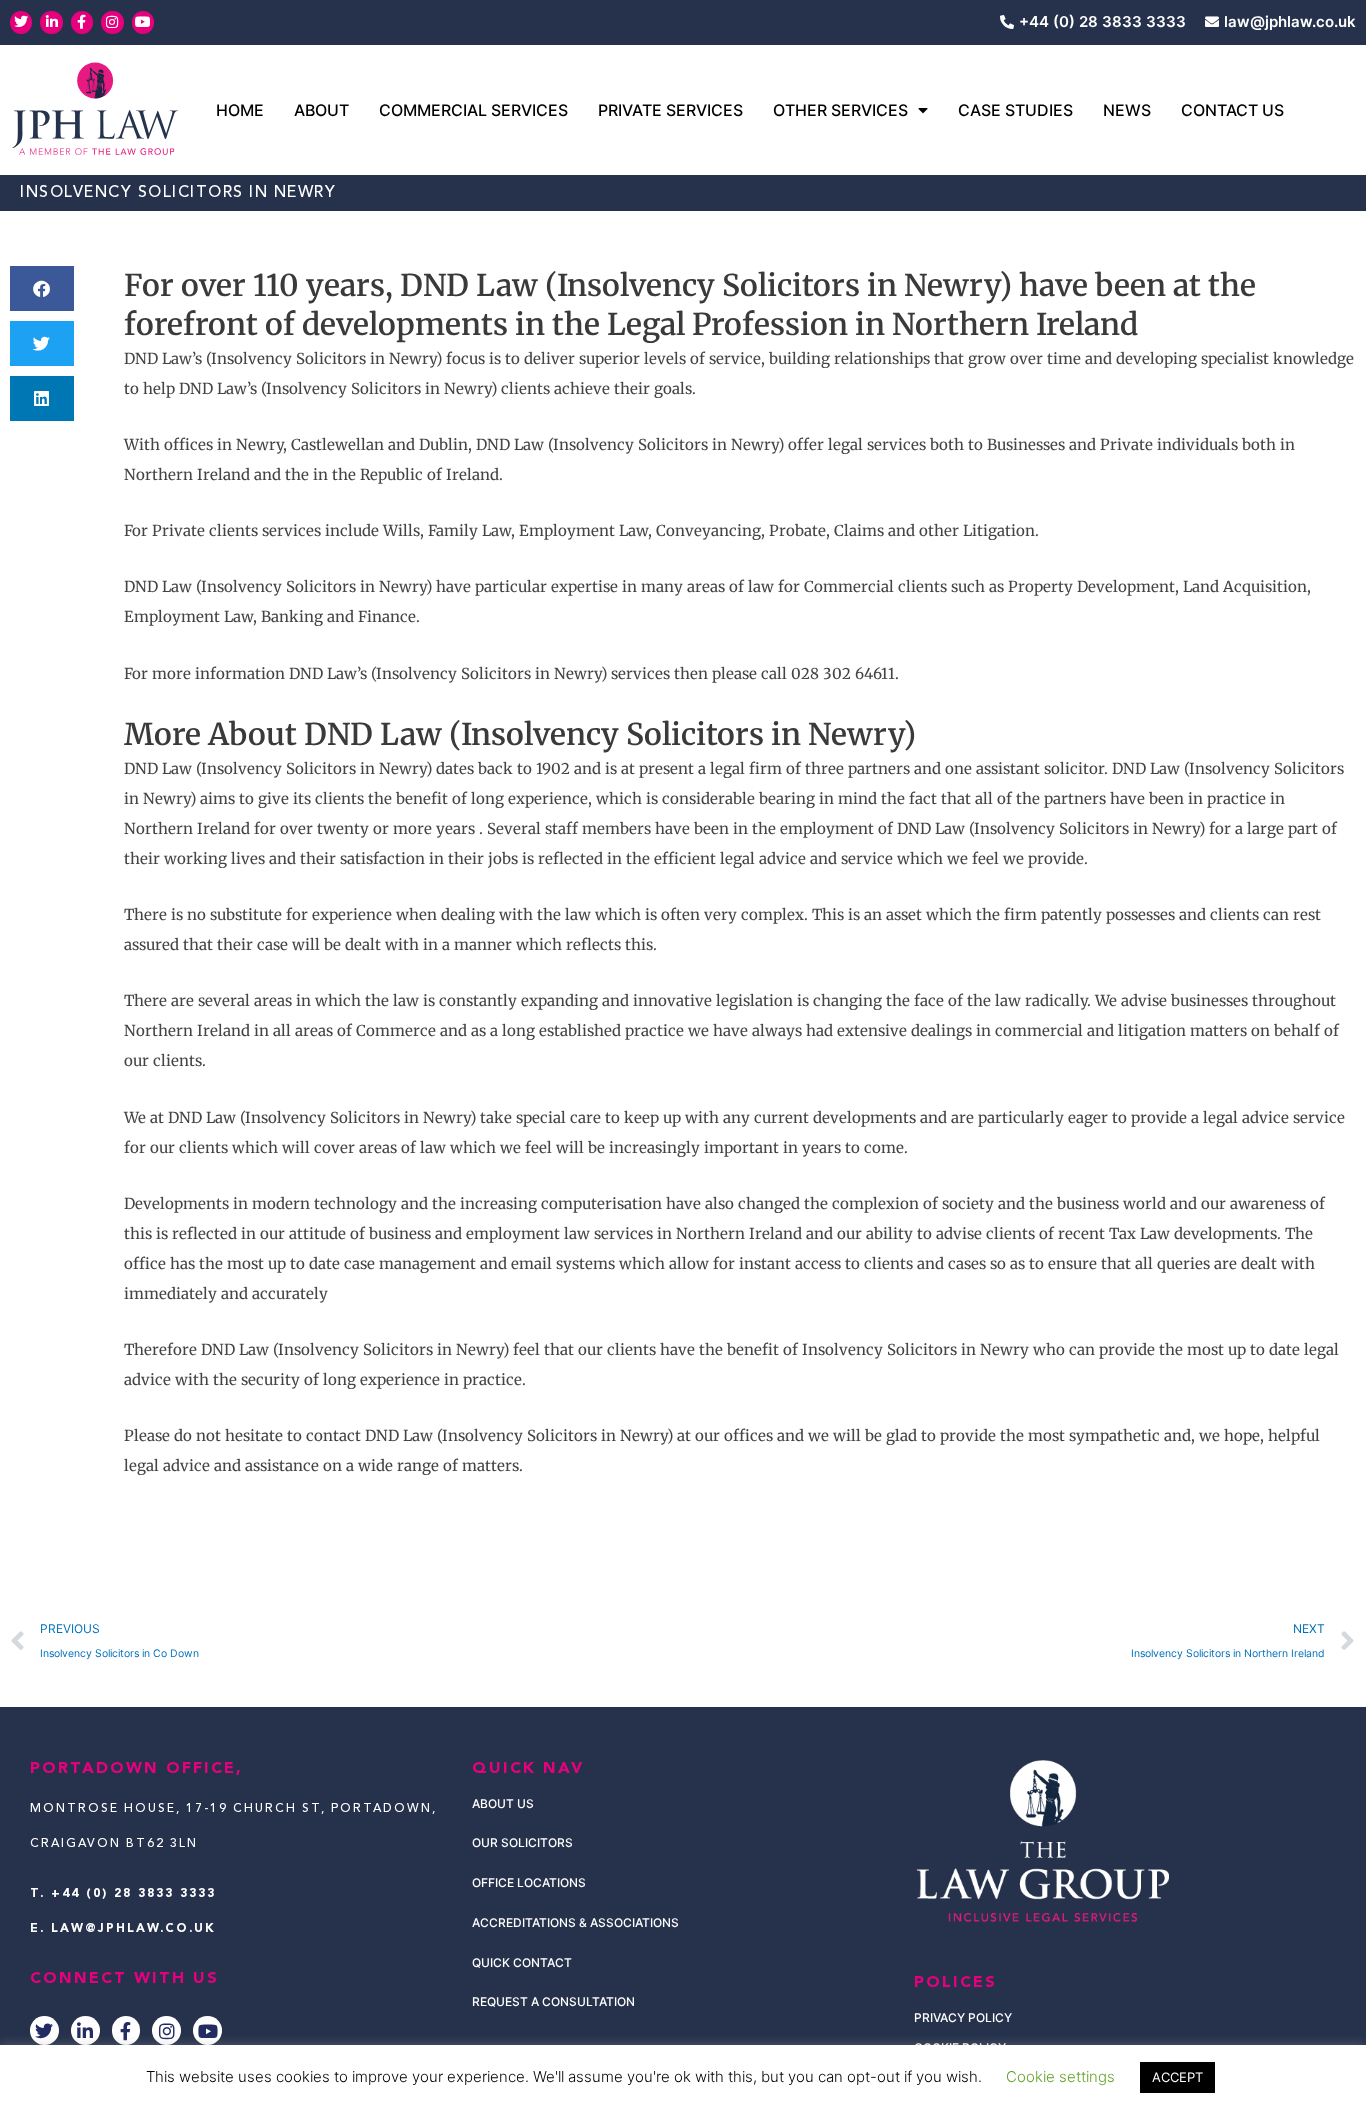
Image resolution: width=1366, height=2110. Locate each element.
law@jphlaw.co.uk (133, 1929)
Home (240, 110)
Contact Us (1232, 110)
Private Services (670, 110)
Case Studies (1015, 110)
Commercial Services (473, 110)
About (321, 110)
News (1127, 110)
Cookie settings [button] (1060, 2076)
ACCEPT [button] (1177, 2077)
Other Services (840, 110)
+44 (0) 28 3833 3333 (133, 1894)
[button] (42, 288)
